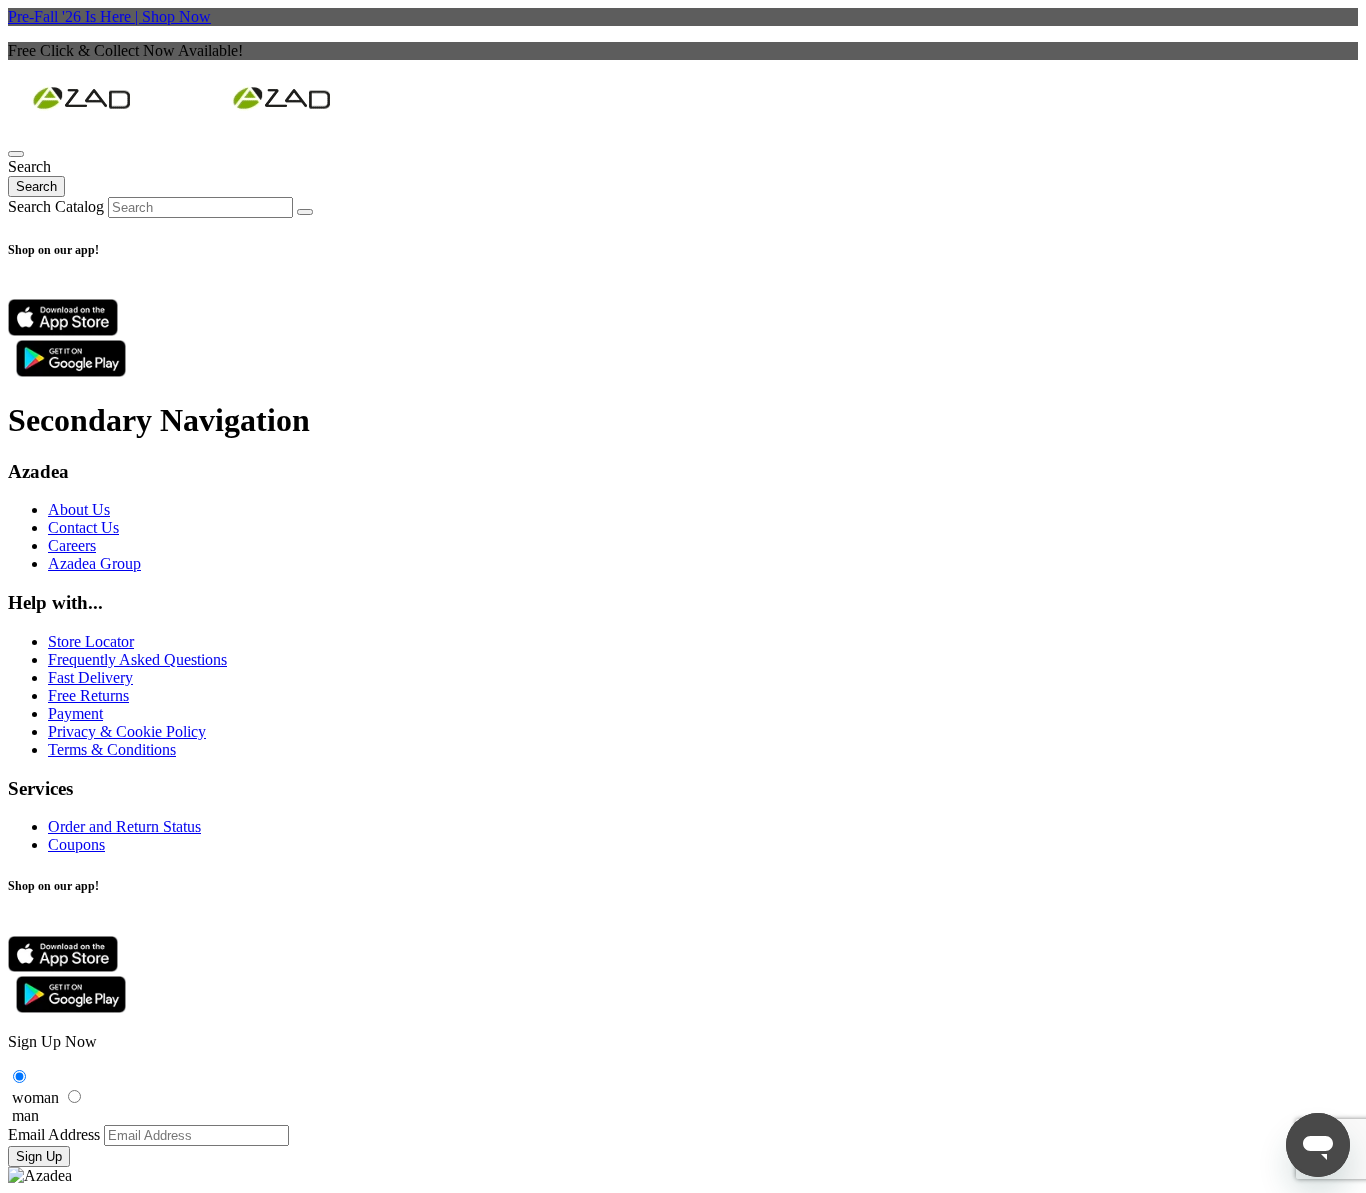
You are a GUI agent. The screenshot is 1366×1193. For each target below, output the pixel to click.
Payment (75, 713)
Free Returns (88, 695)
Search (36, 186)
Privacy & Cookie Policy (127, 731)
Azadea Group (94, 563)
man (25, 1115)
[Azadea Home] (683, 100)
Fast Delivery (90, 677)
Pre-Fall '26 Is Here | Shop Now (109, 16)
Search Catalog (56, 206)
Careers (72, 545)
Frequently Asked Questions (137, 659)
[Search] (16, 154)
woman (35, 1097)
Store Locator (91, 641)
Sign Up (39, 1156)
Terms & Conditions (112, 749)
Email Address (54, 1134)
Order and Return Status (124, 826)
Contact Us (83, 527)
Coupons (76, 844)
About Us (79, 509)
